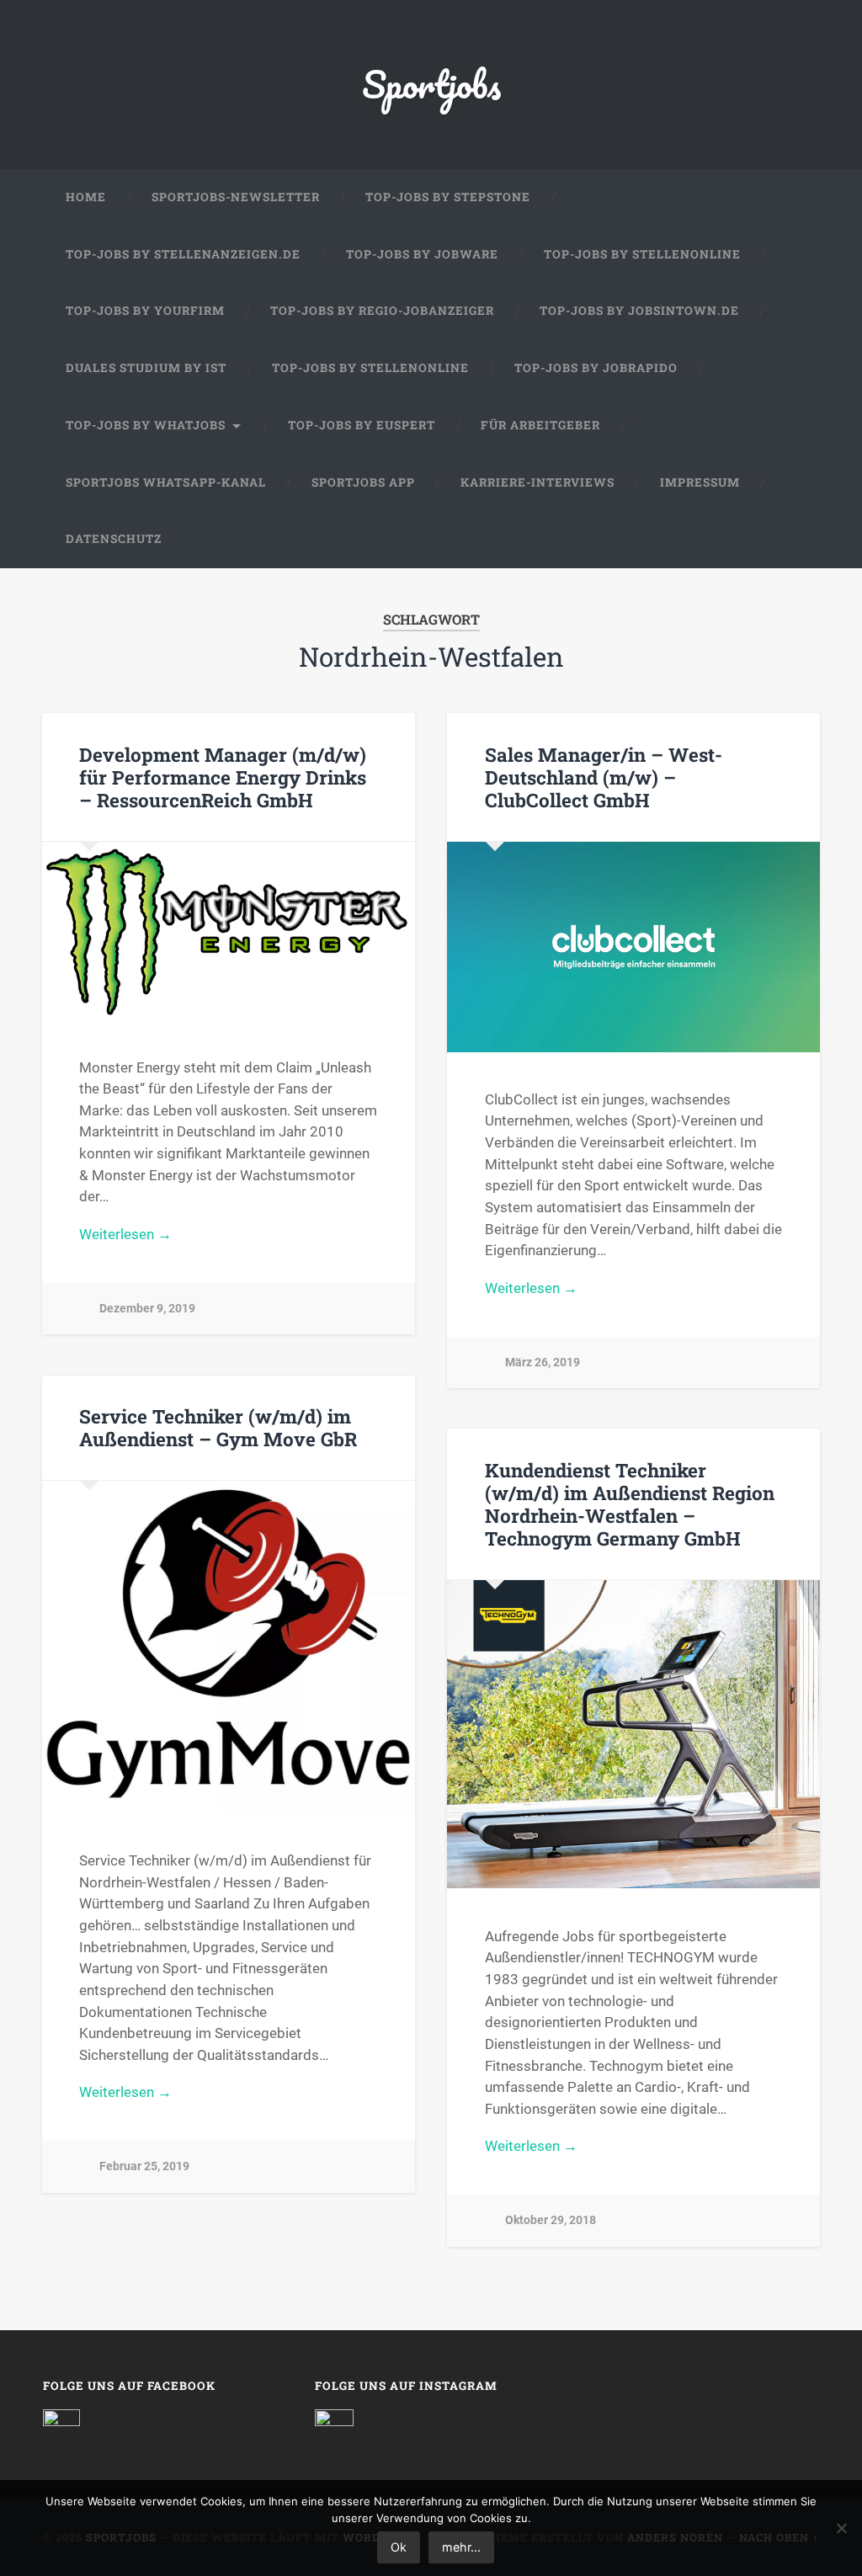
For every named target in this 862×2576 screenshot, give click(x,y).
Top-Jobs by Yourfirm (145, 311)
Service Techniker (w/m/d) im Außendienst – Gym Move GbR (218, 1427)
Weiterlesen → (125, 1234)
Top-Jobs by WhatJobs (146, 425)
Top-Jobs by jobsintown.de (639, 311)
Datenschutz (114, 539)
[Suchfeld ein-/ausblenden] (790, 540)
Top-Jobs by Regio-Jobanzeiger (382, 311)
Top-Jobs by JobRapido (596, 368)
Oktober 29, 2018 (551, 2220)
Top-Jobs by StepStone (448, 197)
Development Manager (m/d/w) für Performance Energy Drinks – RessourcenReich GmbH (223, 777)
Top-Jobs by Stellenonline (642, 254)
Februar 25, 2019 (144, 2166)
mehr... (461, 2547)
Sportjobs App (363, 482)
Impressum (700, 482)
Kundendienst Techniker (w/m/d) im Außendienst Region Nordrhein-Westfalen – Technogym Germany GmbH (630, 1504)
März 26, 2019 (543, 1363)
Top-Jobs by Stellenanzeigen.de (183, 254)
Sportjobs (431, 84)
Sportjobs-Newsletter (236, 197)
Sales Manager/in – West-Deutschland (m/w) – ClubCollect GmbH (604, 777)
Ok (399, 2547)
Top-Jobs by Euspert (362, 425)
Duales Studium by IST (146, 368)
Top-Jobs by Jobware (422, 254)
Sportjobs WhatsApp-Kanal (166, 482)
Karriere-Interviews (537, 482)
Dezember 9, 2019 (147, 1309)
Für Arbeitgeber (540, 425)
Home (86, 197)
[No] (841, 2528)
